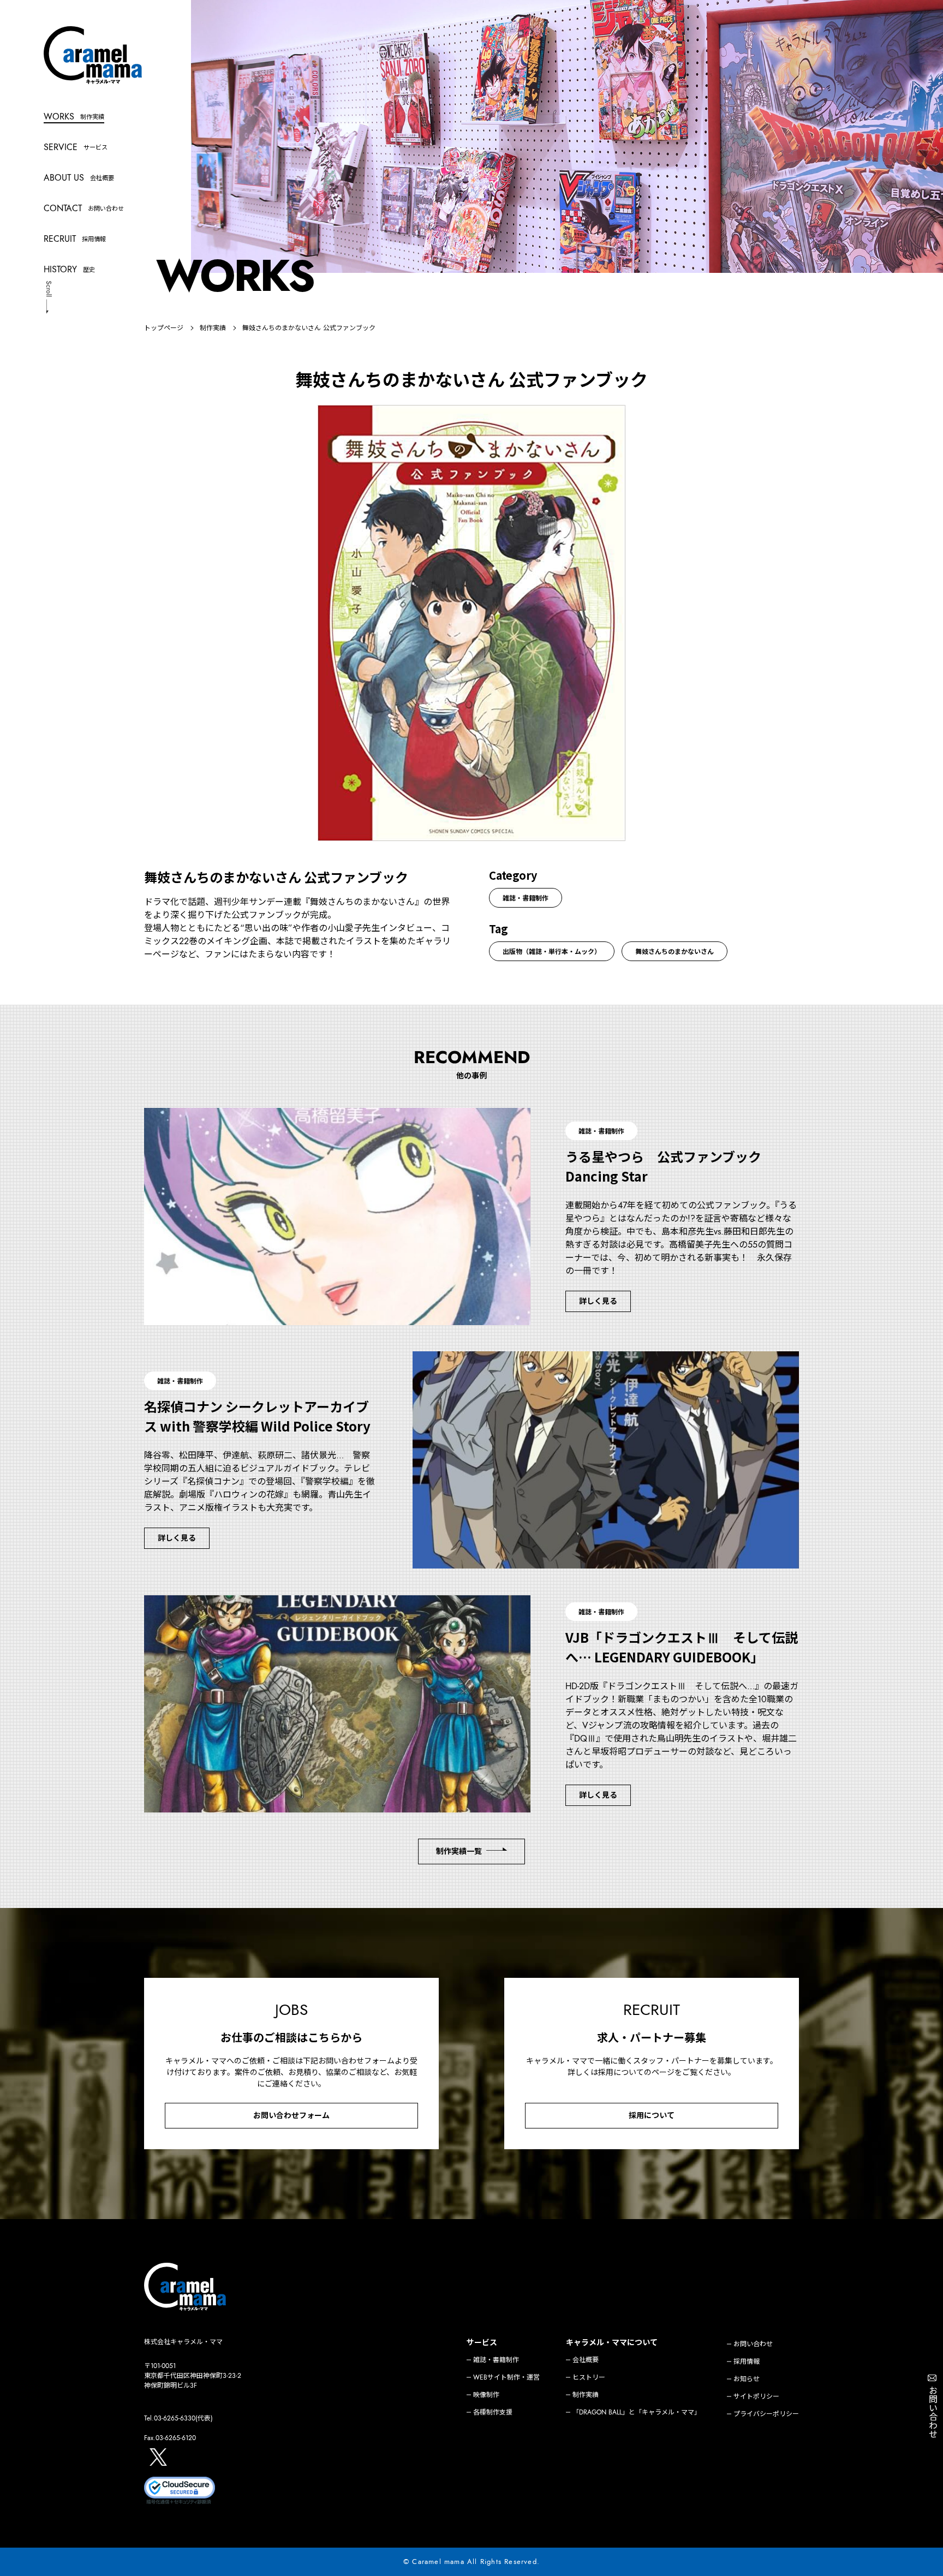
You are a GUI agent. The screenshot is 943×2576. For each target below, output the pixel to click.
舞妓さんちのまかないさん (675, 951)
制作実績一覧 (459, 1851)
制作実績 (213, 328)
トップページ (164, 328)
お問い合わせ (753, 2344)
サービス (482, 2342)
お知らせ (747, 2379)
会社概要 (586, 2360)
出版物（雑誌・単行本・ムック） (552, 951)
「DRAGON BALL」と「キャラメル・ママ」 (637, 2412)
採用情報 (747, 2362)
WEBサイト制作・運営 (506, 2377)
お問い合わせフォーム (291, 2115)
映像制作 (486, 2395)
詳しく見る (598, 1301)
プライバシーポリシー (766, 2414)
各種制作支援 (493, 2412)
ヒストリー (589, 2377)
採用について (652, 2115)
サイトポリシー (756, 2396)
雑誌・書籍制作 (526, 898)
